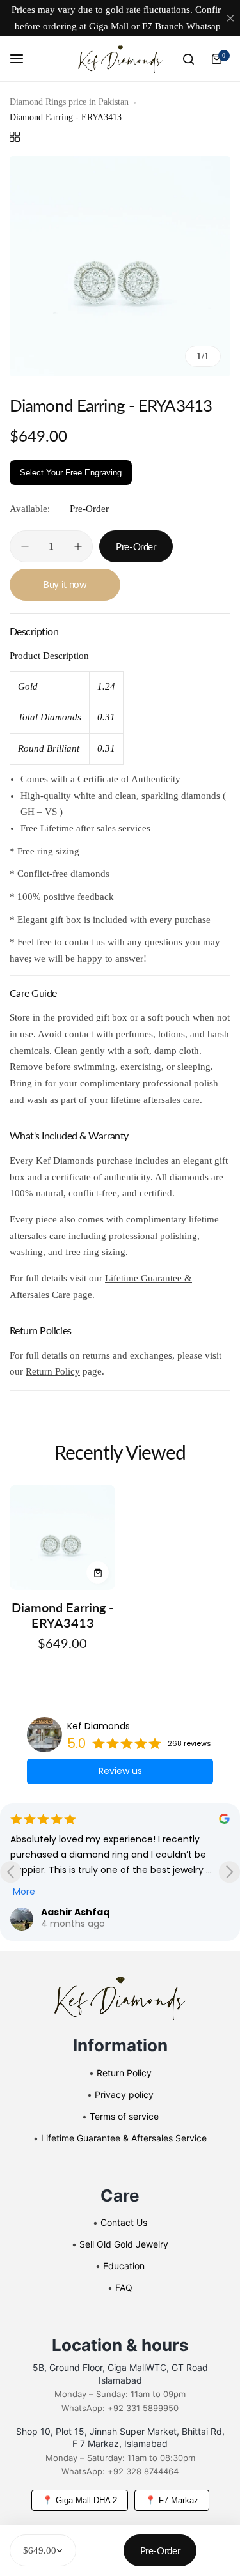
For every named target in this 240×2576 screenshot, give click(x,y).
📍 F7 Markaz (172, 2500)
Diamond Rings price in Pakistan (69, 102)
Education (124, 2266)
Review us (120, 1771)
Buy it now (65, 584)
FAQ (124, 2287)
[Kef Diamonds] (120, 59)
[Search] (188, 59)
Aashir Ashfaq (75, 1912)
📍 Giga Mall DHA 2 (80, 2500)
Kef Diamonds (99, 1726)
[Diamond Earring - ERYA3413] (62, 1537)
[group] (120, 266)
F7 (147, 26)
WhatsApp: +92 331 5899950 (120, 2408)
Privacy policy (124, 2094)
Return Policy (53, 1371)
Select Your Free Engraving (71, 473)
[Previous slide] (11, 1872)
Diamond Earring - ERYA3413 (62, 1615)
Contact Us (124, 2222)
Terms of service (124, 2116)
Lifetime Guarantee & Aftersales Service (124, 2138)
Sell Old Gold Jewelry (124, 2244)
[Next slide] (229, 1872)
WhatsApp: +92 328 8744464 (120, 2471)
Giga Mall (109, 26)
